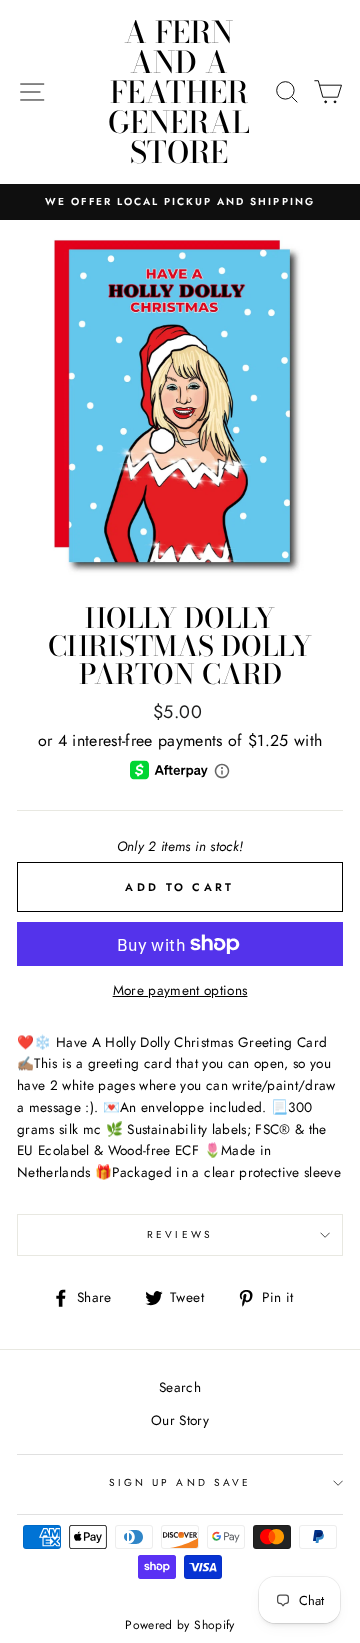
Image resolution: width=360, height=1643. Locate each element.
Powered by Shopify (179, 1625)
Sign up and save (180, 1482)
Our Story (180, 1420)
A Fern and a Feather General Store (179, 92)
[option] (180, 202)
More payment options (180, 990)
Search (180, 1387)
